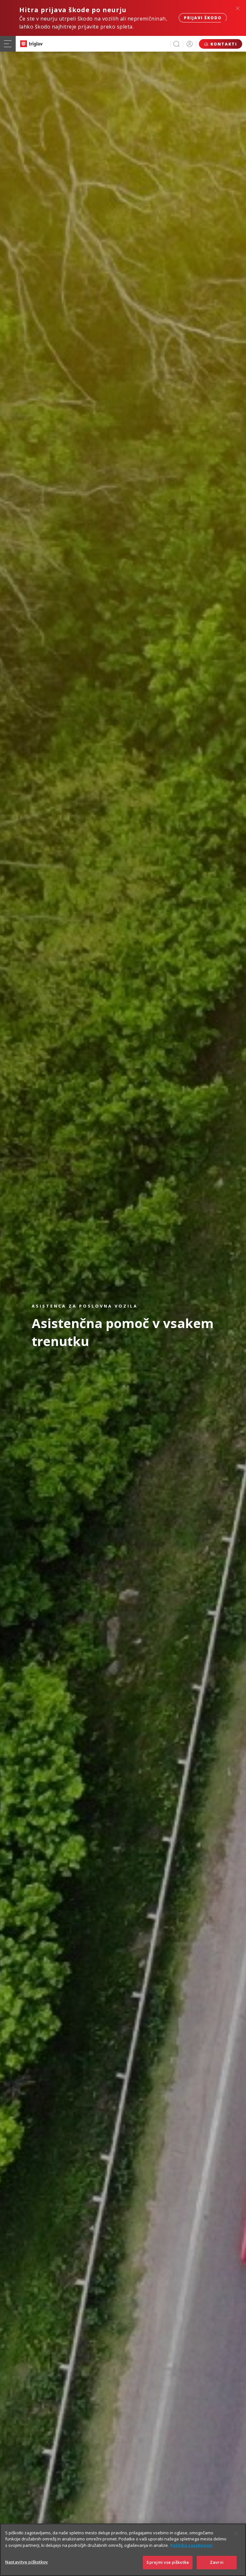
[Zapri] (236, 2534)
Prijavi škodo (203, 18)
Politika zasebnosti (191, 2545)
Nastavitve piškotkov (27, 2562)
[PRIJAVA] (190, 44)
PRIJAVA (190, 44)
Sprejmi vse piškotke (168, 2562)
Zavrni (217, 2562)
